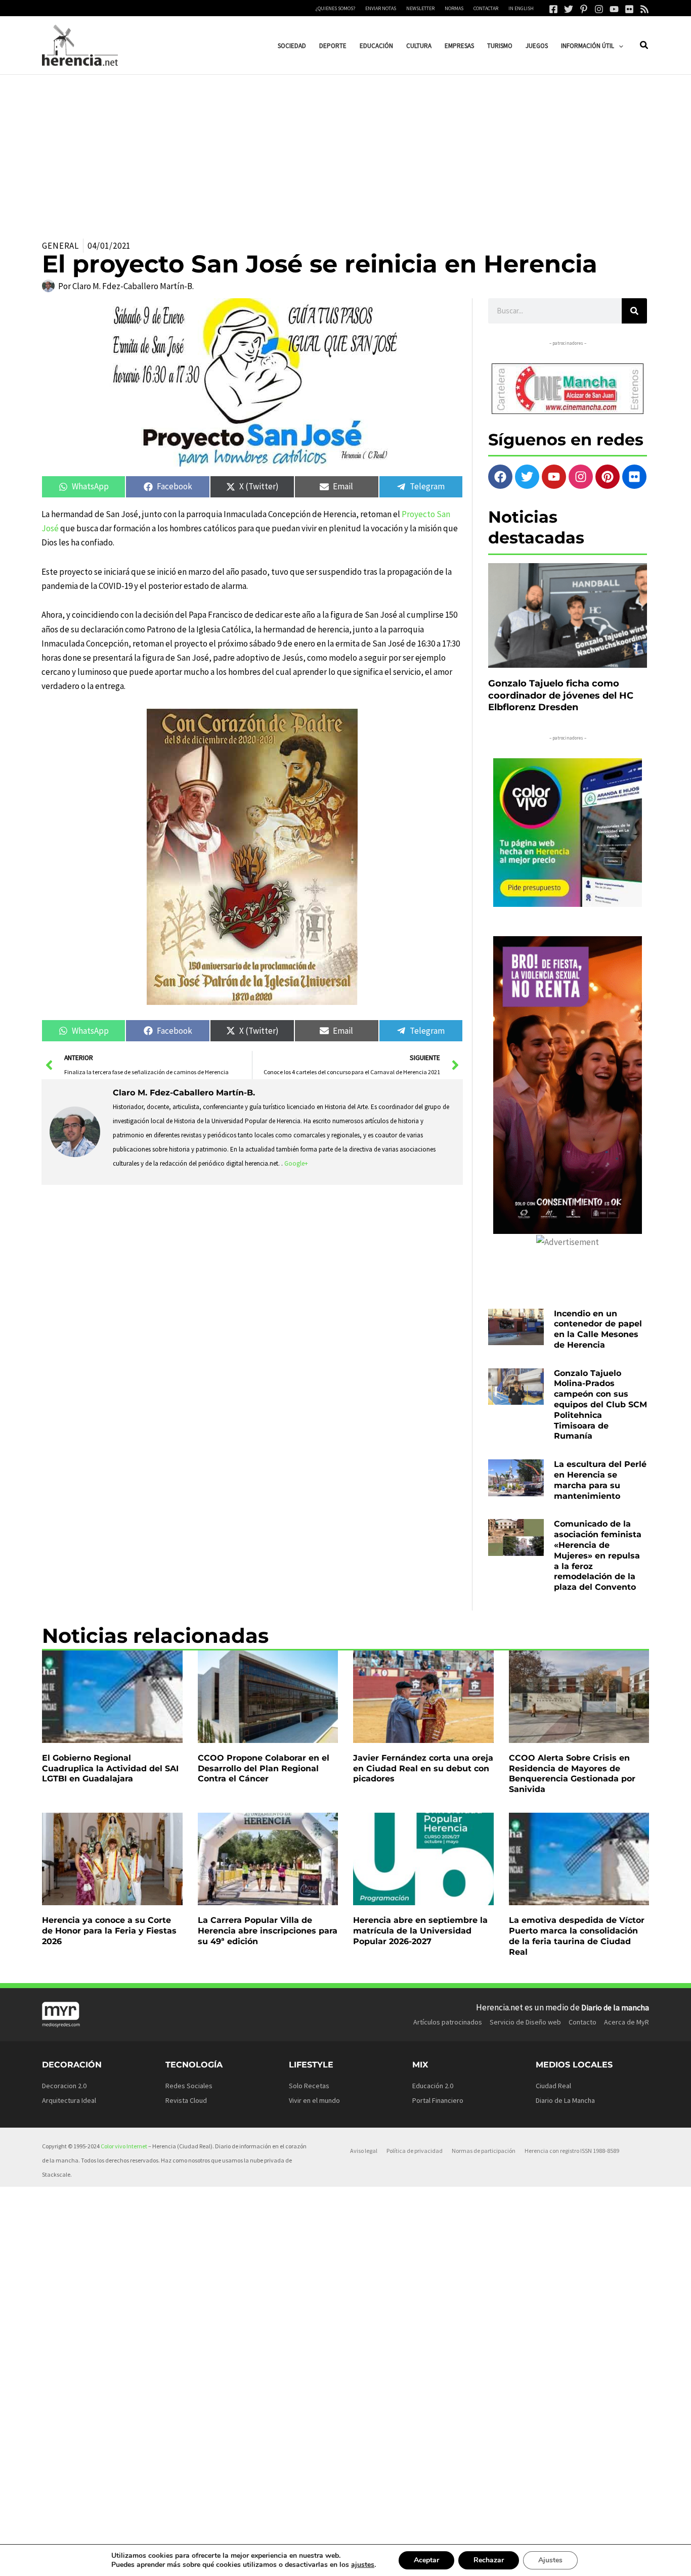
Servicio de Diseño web (525, 2022)
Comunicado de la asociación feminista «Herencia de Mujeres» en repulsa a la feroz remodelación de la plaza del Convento (598, 1555)
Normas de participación (484, 2151)
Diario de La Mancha (565, 2100)
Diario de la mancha (615, 2007)
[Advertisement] (345, 151)
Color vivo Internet (124, 2146)
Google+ (296, 1163)
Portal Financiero (438, 2100)
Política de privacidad (415, 2151)
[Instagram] (599, 9)
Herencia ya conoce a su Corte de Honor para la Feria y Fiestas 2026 (109, 1931)
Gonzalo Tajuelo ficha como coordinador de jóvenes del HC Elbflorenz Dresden (561, 695)
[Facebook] (553, 9)
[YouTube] (614, 9)
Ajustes (550, 2560)
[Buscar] (634, 311)
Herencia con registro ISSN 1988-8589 (572, 2151)
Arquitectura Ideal (69, 2100)
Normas (454, 8)
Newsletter (420, 8)
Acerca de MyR (627, 2022)
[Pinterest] (584, 9)
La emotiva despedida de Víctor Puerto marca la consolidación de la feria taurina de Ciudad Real (577, 1936)
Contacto (582, 2022)
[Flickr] (629, 9)
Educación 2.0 (433, 2086)
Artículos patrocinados (448, 2022)
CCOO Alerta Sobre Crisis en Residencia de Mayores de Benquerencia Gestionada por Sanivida (572, 1774)
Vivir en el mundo (314, 2100)
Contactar (486, 8)
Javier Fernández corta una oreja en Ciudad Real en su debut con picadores (423, 1768)
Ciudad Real (553, 2086)
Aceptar (426, 2560)
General (60, 246)
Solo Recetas (309, 2086)
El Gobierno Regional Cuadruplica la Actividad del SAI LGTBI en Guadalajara (110, 1768)
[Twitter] (569, 9)
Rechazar (489, 2560)
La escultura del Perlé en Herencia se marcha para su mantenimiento (600, 1480)
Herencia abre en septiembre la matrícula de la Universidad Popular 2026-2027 (420, 1931)
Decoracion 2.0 (64, 2086)
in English (521, 8)
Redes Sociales (189, 2086)
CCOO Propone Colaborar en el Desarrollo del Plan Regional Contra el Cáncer (264, 1768)
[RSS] (644, 9)
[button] (619, 46)
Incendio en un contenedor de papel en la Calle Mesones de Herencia (598, 1329)
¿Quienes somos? (335, 8)
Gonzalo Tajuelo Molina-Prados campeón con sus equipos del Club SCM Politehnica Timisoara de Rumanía (600, 1405)
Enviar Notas (381, 8)
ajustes (363, 2565)
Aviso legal (364, 2151)
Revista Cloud (186, 2100)
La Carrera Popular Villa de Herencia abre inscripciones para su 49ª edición (268, 1931)
